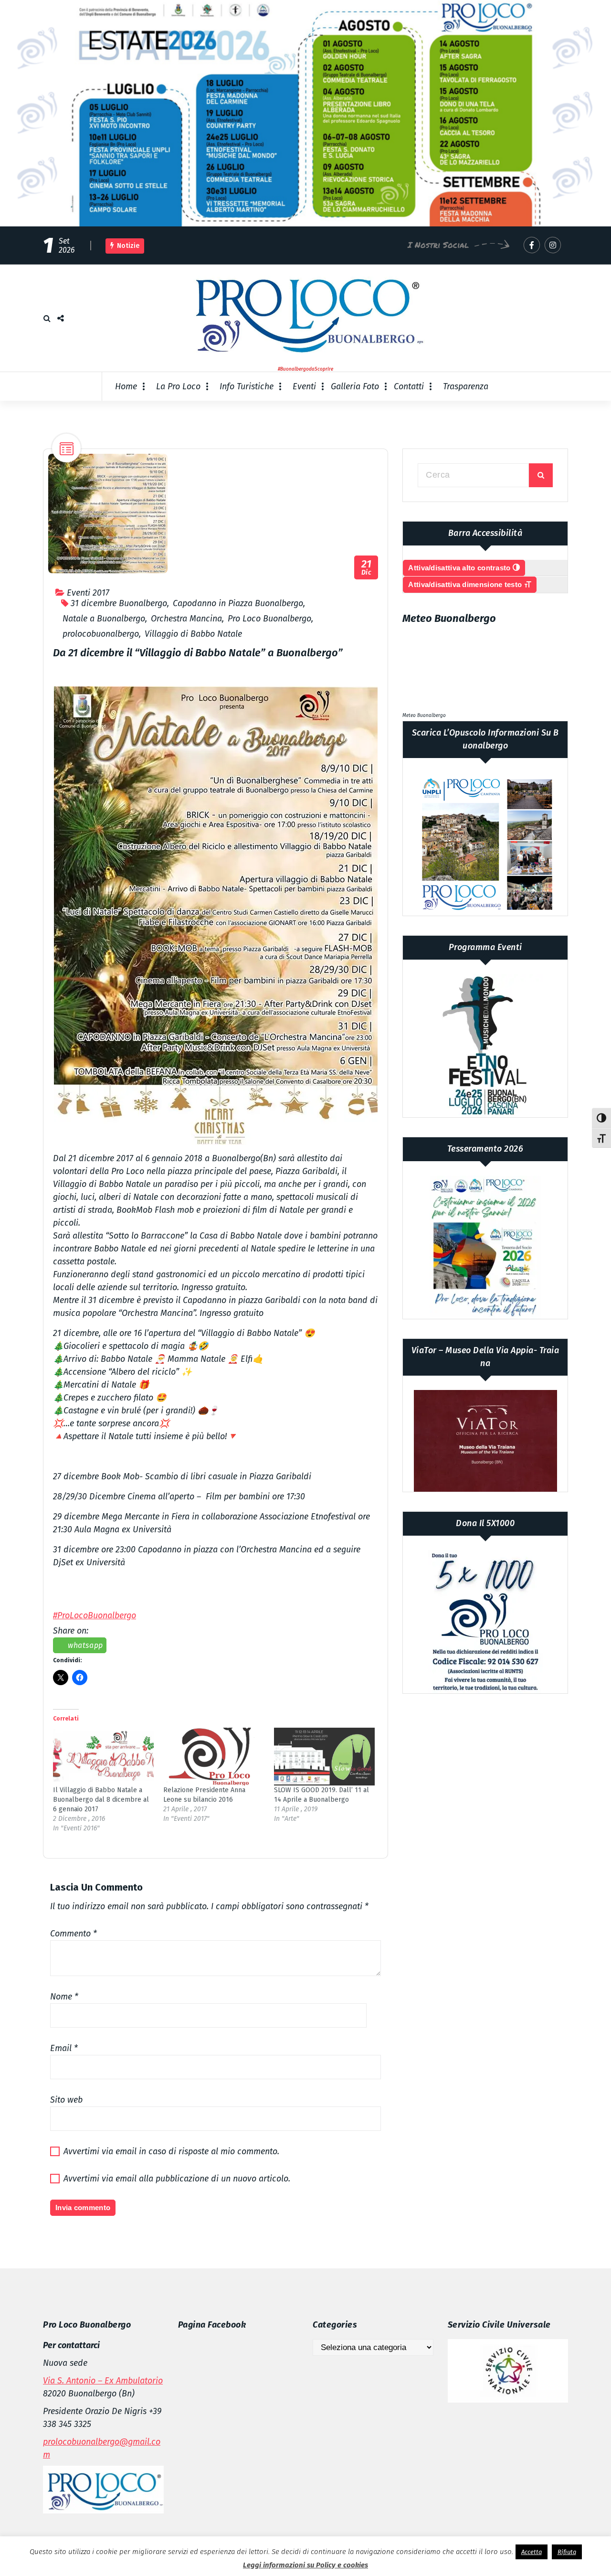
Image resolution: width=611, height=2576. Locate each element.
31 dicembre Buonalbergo (119, 603)
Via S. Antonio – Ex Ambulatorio (103, 2381)
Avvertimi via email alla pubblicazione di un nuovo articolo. (177, 2179)
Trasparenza (466, 386)
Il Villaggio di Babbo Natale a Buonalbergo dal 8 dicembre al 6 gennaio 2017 (101, 1800)
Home (126, 386)
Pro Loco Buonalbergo (269, 619)
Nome (64, 1997)
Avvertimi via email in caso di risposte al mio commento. (171, 2151)
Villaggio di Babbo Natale (193, 634)
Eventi (304, 386)
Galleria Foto (355, 386)
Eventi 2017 (88, 593)
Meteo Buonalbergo (424, 716)
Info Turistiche (247, 386)
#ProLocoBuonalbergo (95, 1615)
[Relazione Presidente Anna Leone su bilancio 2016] (214, 1757)
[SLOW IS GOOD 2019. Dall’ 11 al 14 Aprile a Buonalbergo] (324, 1757)
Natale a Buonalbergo (104, 619)
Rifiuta (567, 2552)
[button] (216, 916)
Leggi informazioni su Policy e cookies (305, 2565)
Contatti (409, 386)
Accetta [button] (532, 2552)
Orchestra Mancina (186, 619)
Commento (74, 1934)
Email (64, 2048)
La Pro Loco (178, 386)
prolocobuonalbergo (101, 634)
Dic (367, 568)
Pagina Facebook (212, 2325)
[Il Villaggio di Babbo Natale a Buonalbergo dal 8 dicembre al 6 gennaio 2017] (103, 1757)
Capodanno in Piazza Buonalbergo (238, 603)
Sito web (66, 2100)
